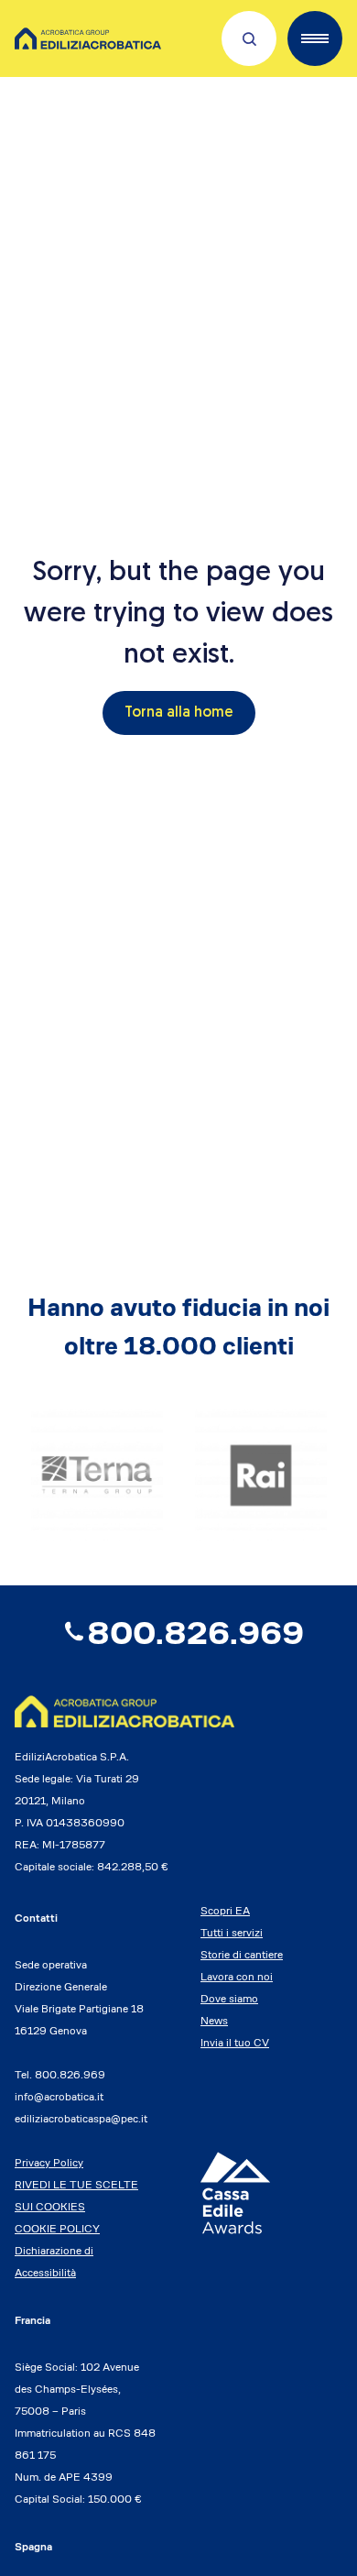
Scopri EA (225, 1910)
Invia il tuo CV (235, 2042)
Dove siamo (229, 1998)
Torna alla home (179, 713)
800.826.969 (195, 1633)
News (214, 2020)
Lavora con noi (237, 1976)
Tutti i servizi (232, 1932)
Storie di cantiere (242, 1954)
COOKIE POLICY (57, 2228)
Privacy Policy (49, 2162)
